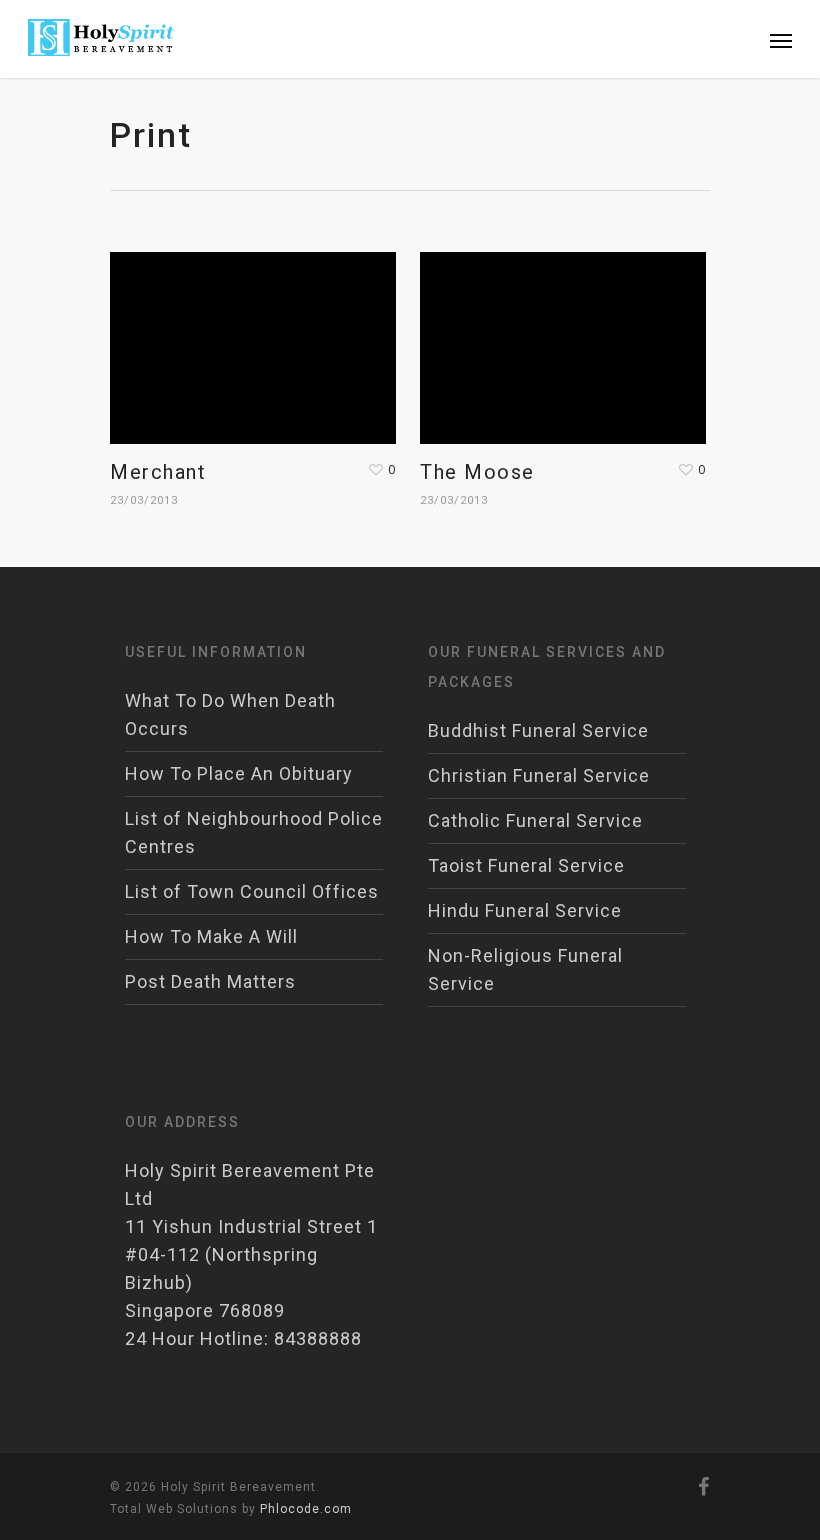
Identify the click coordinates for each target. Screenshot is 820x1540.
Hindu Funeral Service (525, 910)
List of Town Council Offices (252, 891)
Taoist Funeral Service (526, 865)
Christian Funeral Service (539, 775)
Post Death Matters (210, 981)
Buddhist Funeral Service (538, 730)
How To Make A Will (211, 936)
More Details (258, 333)
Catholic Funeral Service (535, 820)
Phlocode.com (306, 1509)
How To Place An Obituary (239, 773)
